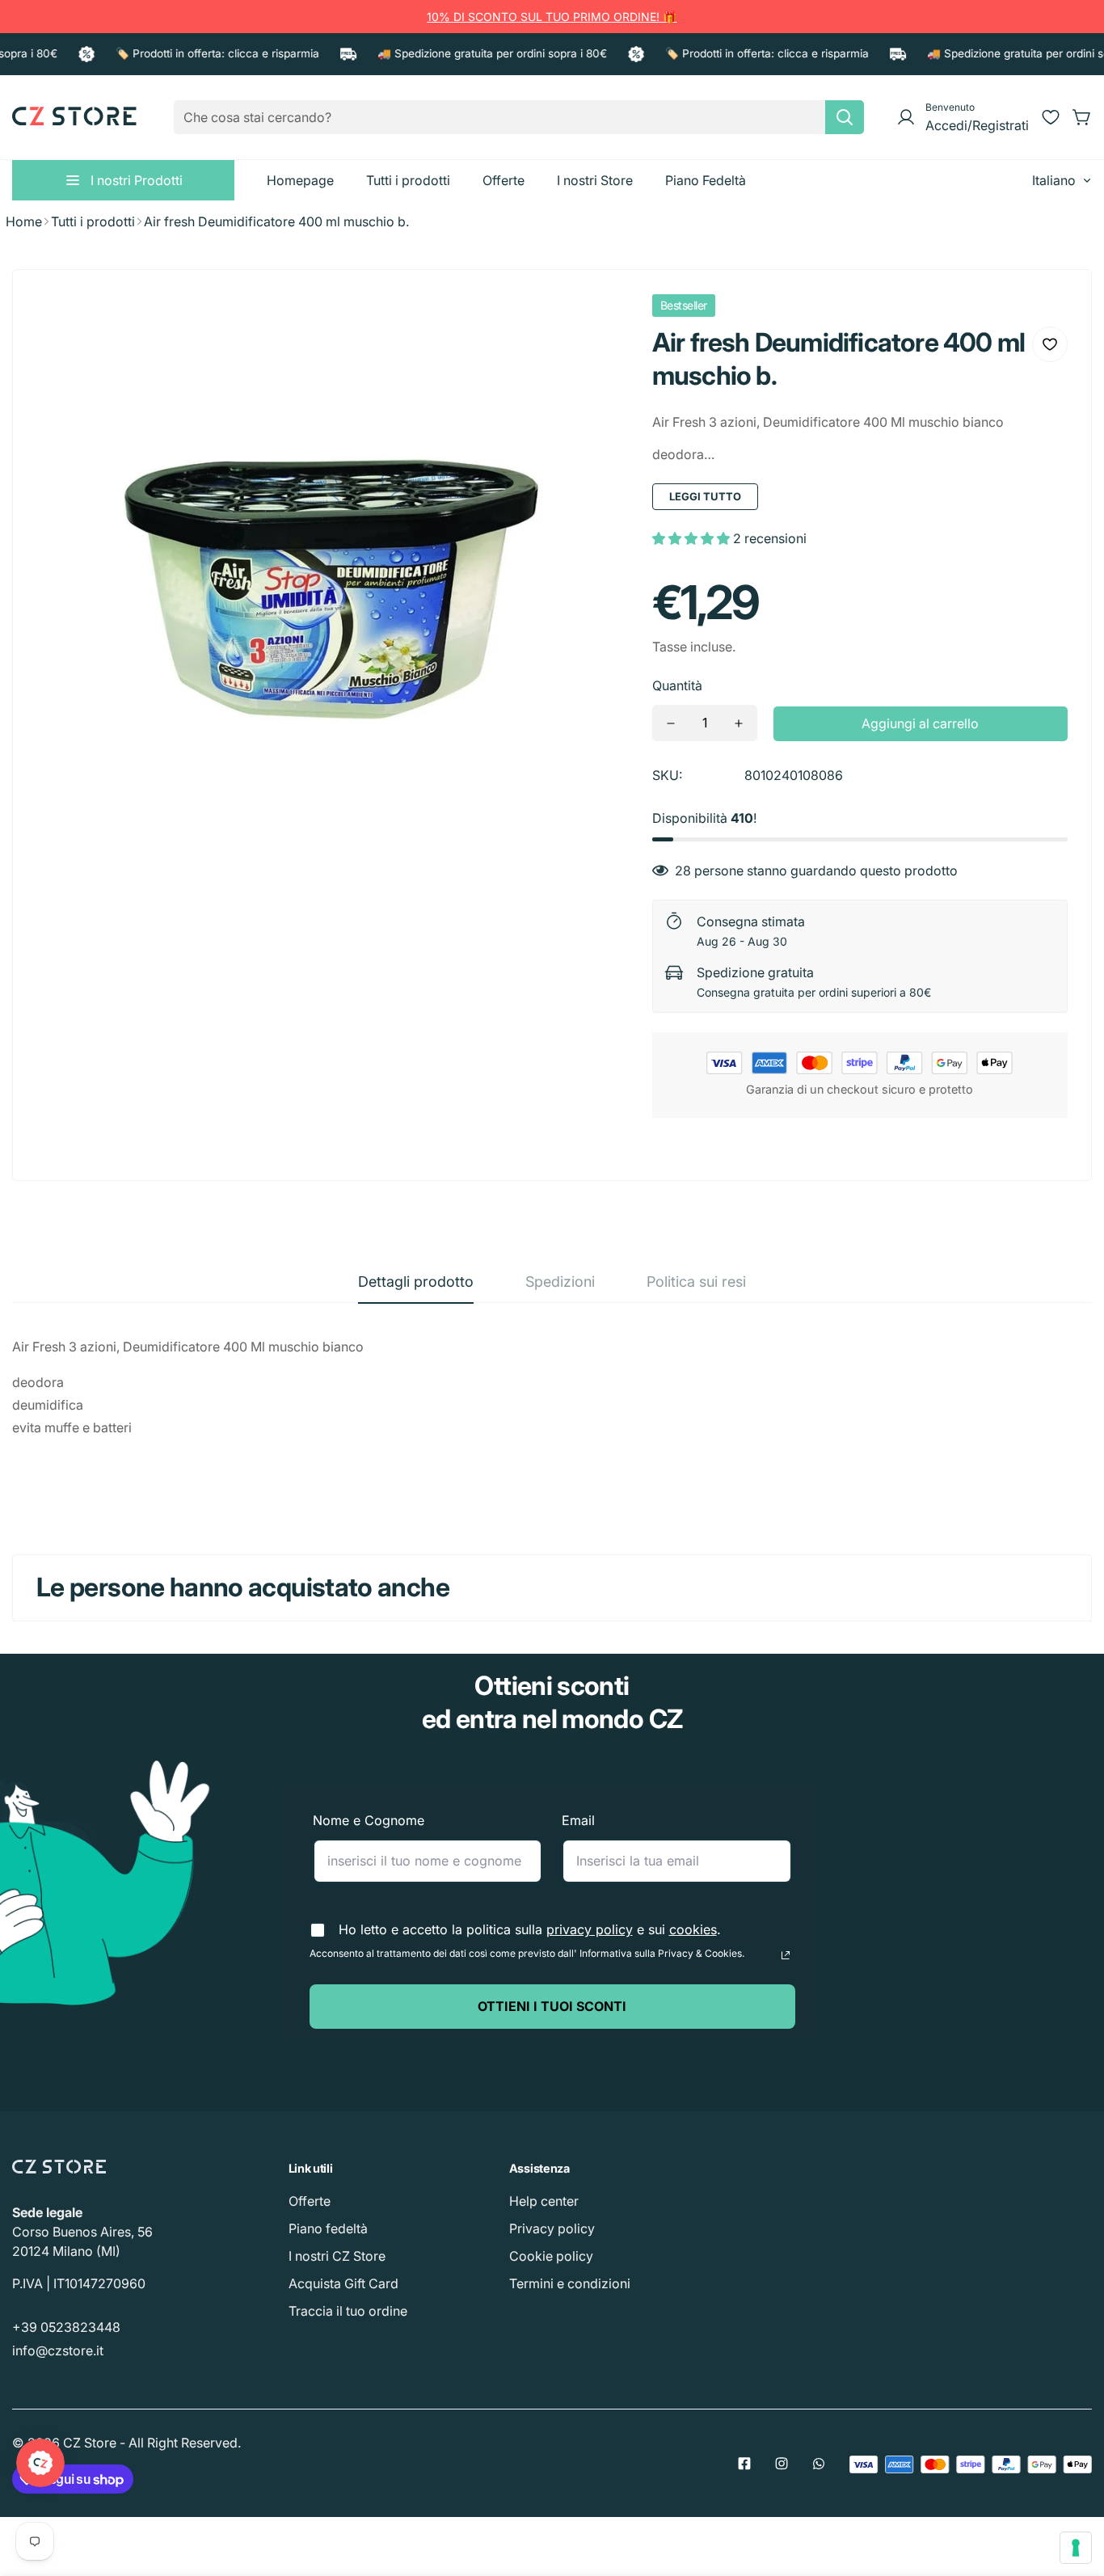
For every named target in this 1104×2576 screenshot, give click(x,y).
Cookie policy (551, 2256)
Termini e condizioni (570, 2283)
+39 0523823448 (66, 2327)
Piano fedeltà (328, 2228)
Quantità (677, 685)
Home (24, 221)
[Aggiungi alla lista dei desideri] (1050, 344)
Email (578, 1820)
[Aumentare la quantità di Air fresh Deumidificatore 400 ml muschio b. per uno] (739, 723)
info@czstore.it (58, 2350)
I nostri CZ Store (337, 2256)
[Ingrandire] (594, 328)
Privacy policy (552, 2228)
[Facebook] (744, 2464)
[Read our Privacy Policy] (786, 1955)
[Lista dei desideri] (1051, 117)
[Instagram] (782, 2464)
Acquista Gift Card (343, 2283)
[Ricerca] (845, 117)
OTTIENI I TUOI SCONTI (552, 2006)
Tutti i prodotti (93, 221)
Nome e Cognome (369, 1820)
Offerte (310, 2201)
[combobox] (519, 117)
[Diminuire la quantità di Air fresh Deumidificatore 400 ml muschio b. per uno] (671, 723)
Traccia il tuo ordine (348, 2311)
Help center (544, 2201)
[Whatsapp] (819, 2464)
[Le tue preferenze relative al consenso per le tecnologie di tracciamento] (1076, 2548)
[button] (1082, 117)
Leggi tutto (705, 496)
